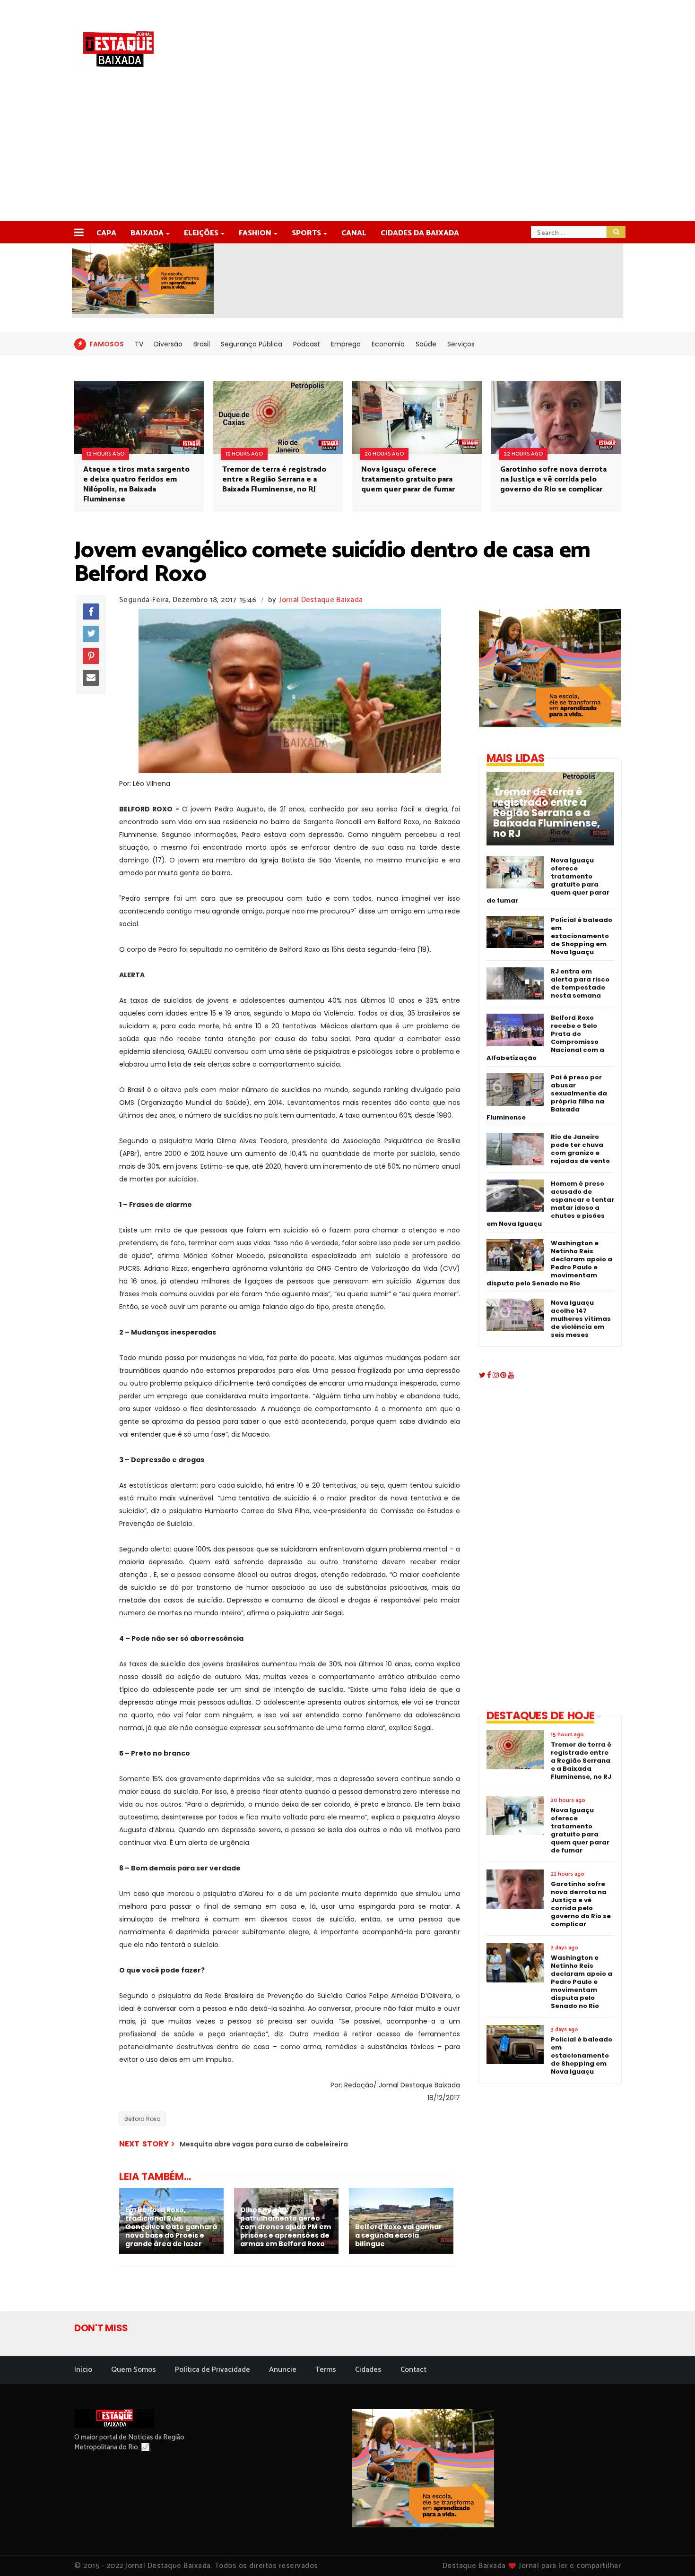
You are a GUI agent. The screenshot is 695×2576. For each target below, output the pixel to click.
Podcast (307, 344)
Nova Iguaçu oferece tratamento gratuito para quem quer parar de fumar (408, 479)
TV (139, 344)
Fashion (255, 233)
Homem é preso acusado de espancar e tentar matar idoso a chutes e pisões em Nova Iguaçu (550, 1204)
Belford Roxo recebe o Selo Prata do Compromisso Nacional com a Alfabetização (545, 1038)
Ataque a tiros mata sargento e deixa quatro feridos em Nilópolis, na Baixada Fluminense (136, 484)
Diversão (168, 344)
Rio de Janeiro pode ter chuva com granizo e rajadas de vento (580, 1149)
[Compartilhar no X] (91, 634)
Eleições (201, 233)
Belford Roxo (142, 2119)
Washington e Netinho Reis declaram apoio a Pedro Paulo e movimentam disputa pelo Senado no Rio (549, 1263)
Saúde (426, 344)
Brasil (202, 344)
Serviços (461, 344)
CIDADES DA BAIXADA (420, 233)
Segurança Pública (252, 344)
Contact (413, 2370)
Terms (326, 2370)
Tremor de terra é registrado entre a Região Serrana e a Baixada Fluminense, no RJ (274, 479)
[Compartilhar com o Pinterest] (91, 656)
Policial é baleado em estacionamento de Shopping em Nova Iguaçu (582, 936)
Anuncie (283, 2370)
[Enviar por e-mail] (91, 678)
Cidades (368, 2370)
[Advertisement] (347, 150)
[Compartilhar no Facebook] (91, 612)
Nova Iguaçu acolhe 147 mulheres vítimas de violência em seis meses (581, 1319)
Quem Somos (134, 2370)
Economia (388, 344)
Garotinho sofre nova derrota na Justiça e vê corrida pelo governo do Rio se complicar (553, 479)
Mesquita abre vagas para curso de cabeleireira (264, 2144)
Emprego (346, 344)
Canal (354, 233)
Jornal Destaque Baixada (321, 600)
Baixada (147, 233)
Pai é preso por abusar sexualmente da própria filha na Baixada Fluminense (547, 1097)
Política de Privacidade (213, 2370)
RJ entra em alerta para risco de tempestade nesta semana (580, 983)
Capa (106, 233)
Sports (306, 233)
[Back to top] (672, 2553)
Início (83, 2370)
